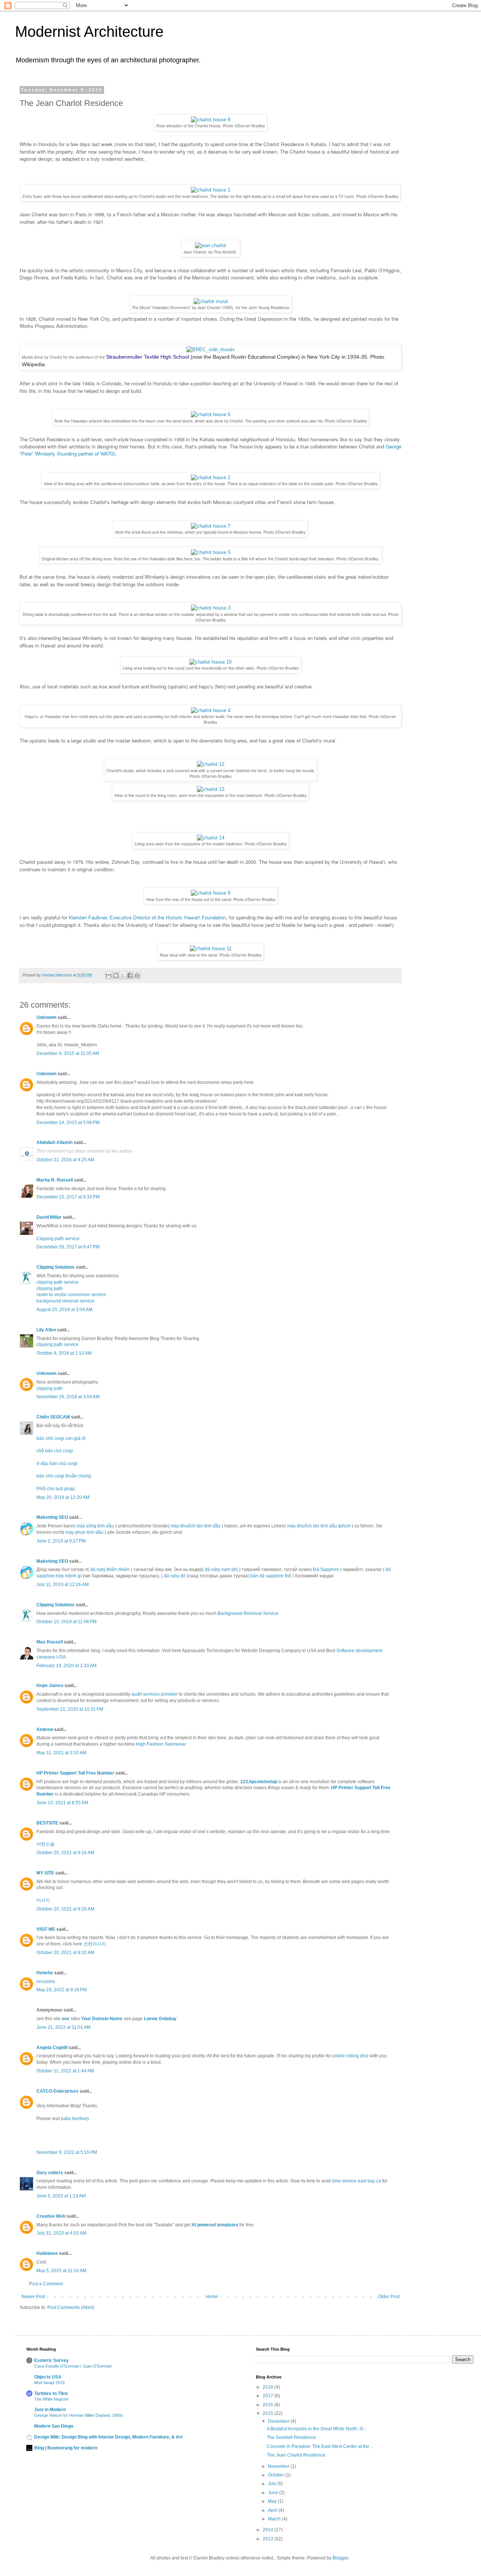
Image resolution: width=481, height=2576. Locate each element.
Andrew (45, 1729)
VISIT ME (46, 1929)
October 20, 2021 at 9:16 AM (65, 1853)
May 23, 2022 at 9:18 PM (62, 1990)
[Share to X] (123, 975)
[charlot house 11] (211, 948)
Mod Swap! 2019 (49, 2383)
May (273, 2501)
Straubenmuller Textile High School (147, 357)
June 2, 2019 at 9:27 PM (61, 1541)
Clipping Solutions (56, 1267)
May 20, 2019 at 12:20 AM (63, 1497)
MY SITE (45, 1873)
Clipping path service (58, 1239)
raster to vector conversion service (71, 1295)
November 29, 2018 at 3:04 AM (68, 1397)
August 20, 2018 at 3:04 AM (64, 1310)
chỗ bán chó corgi (55, 1451)
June (274, 2493)
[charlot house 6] (211, 414)
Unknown (46, 1017)
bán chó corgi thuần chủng (64, 1476)
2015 (268, 2413)
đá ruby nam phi (221, 1569)
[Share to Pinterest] (137, 975)
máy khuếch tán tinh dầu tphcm (319, 1526)
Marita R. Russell (55, 1180)
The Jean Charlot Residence (296, 2455)
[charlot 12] (211, 764)
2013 (268, 2539)
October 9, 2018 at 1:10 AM (64, 1353)
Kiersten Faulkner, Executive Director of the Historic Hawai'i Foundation (147, 917)
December (279, 2421)
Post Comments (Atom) (71, 2307)
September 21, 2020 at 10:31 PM (70, 1709)
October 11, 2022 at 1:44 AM (65, 2071)
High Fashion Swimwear (161, 1744)
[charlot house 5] (211, 552)
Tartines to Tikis (51, 2393)
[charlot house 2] (211, 478)
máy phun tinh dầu (84, 1532)
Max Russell (50, 1642)
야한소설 (45, 1844)
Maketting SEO (52, 1517)
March (275, 2519)
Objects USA (48, 2377)
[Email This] (109, 975)
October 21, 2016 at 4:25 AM (65, 1160)
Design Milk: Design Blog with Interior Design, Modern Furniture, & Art (108, 2437)
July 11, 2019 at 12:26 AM (63, 1585)
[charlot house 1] (211, 190)
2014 (268, 2530)
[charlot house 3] (211, 608)
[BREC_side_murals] (211, 349)
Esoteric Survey (51, 2360)
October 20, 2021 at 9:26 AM (65, 1909)
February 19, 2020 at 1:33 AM (67, 1666)
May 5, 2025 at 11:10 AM (61, 2271)
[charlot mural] (211, 301)
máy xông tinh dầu (95, 1526)
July (273, 2484)
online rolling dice (350, 2056)
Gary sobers (50, 2173)
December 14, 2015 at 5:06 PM (68, 1123)
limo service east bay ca (357, 2181)
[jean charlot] (211, 245)
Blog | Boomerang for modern (66, 2448)
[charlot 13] (211, 789)
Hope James (50, 1686)
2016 (268, 2405)
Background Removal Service (248, 1613)
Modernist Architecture (89, 32)
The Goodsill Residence (291, 2437)
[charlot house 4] (211, 710)
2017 (268, 2396)
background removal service (65, 1301)
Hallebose (47, 2253)
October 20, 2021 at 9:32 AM (65, 1953)
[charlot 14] (211, 838)
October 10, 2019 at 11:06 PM (67, 1622)
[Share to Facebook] (130, 975)
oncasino (46, 1981)
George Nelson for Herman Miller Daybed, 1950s (79, 2415)
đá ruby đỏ (175, 1576)
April (273, 2510)
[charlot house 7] (211, 526)
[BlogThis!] (116, 975)
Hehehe (45, 1973)
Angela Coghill (52, 2048)
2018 (268, 2387)
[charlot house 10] (210, 662)
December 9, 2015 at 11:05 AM (68, 1053)
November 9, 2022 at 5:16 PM (67, 2152)
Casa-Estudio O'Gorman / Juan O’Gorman (73, 2366)
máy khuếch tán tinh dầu (196, 1526)
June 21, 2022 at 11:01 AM (64, 2027)
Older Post (389, 2297)
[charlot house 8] (211, 120)
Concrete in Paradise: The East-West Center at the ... (320, 2446)
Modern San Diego (54, 2426)
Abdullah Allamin (54, 1142)
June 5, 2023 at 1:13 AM (61, 2196)
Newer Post (33, 2297)
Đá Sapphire (326, 1569)
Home (212, 2297)
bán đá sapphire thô (271, 1576)
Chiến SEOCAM (53, 1417)
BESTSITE (47, 1823)
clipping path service (57, 1282)
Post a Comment (46, 2284)
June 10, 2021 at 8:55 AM (62, 1803)
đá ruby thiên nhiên (110, 1569)
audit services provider (155, 1694)
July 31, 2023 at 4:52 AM (61, 2233)
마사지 (43, 1900)
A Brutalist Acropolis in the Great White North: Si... (317, 2429)
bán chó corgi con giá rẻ (61, 1438)
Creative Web (51, 2216)
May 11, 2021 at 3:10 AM (61, 1753)
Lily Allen (46, 1330)
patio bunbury (75, 2119)
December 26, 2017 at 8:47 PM (68, 1247)
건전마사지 (95, 1944)
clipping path (50, 1289)
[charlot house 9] (211, 893)
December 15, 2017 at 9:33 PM (68, 1197)
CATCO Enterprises (57, 2091)
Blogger (340, 2558)
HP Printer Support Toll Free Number (75, 1773)
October (277, 2475)
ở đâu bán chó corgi (57, 1464)
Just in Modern (50, 2410)
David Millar (49, 1217)
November (279, 2466)
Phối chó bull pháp (56, 1489)
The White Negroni (51, 2399)
